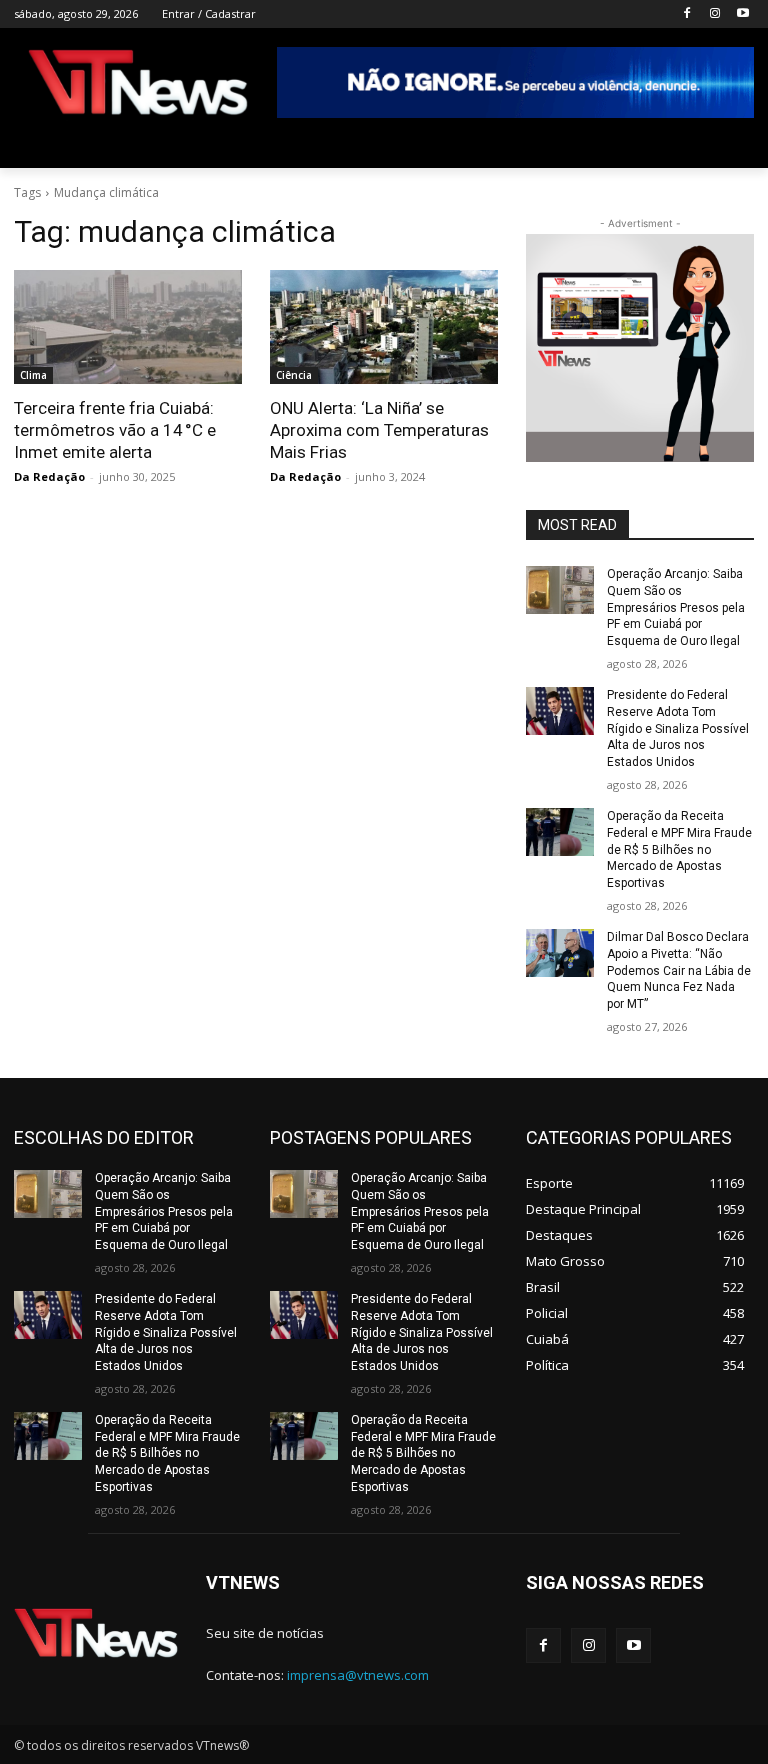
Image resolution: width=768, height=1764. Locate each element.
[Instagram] (714, 14)
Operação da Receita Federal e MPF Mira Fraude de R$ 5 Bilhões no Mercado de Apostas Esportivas (679, 849)
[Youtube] (742, 14)
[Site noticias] (138, 85)
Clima (33, 375)
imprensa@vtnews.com (358, 1675)
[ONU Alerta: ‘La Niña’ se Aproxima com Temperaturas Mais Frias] (384, 327)
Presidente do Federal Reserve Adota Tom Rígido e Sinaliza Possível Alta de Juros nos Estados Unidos (678, 728)
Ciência (294, 375)
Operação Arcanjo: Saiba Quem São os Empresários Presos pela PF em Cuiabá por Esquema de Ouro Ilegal (676, 607)
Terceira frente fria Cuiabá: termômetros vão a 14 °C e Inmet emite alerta (115, 430)
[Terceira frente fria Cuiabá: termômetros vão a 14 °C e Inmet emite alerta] (128, 327)
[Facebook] (687, 14)
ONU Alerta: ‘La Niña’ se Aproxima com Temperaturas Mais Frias (379, 430)
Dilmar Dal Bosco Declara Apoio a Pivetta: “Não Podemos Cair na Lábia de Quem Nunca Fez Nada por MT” (679, 970)
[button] (730, 144)
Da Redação (49, 476)
